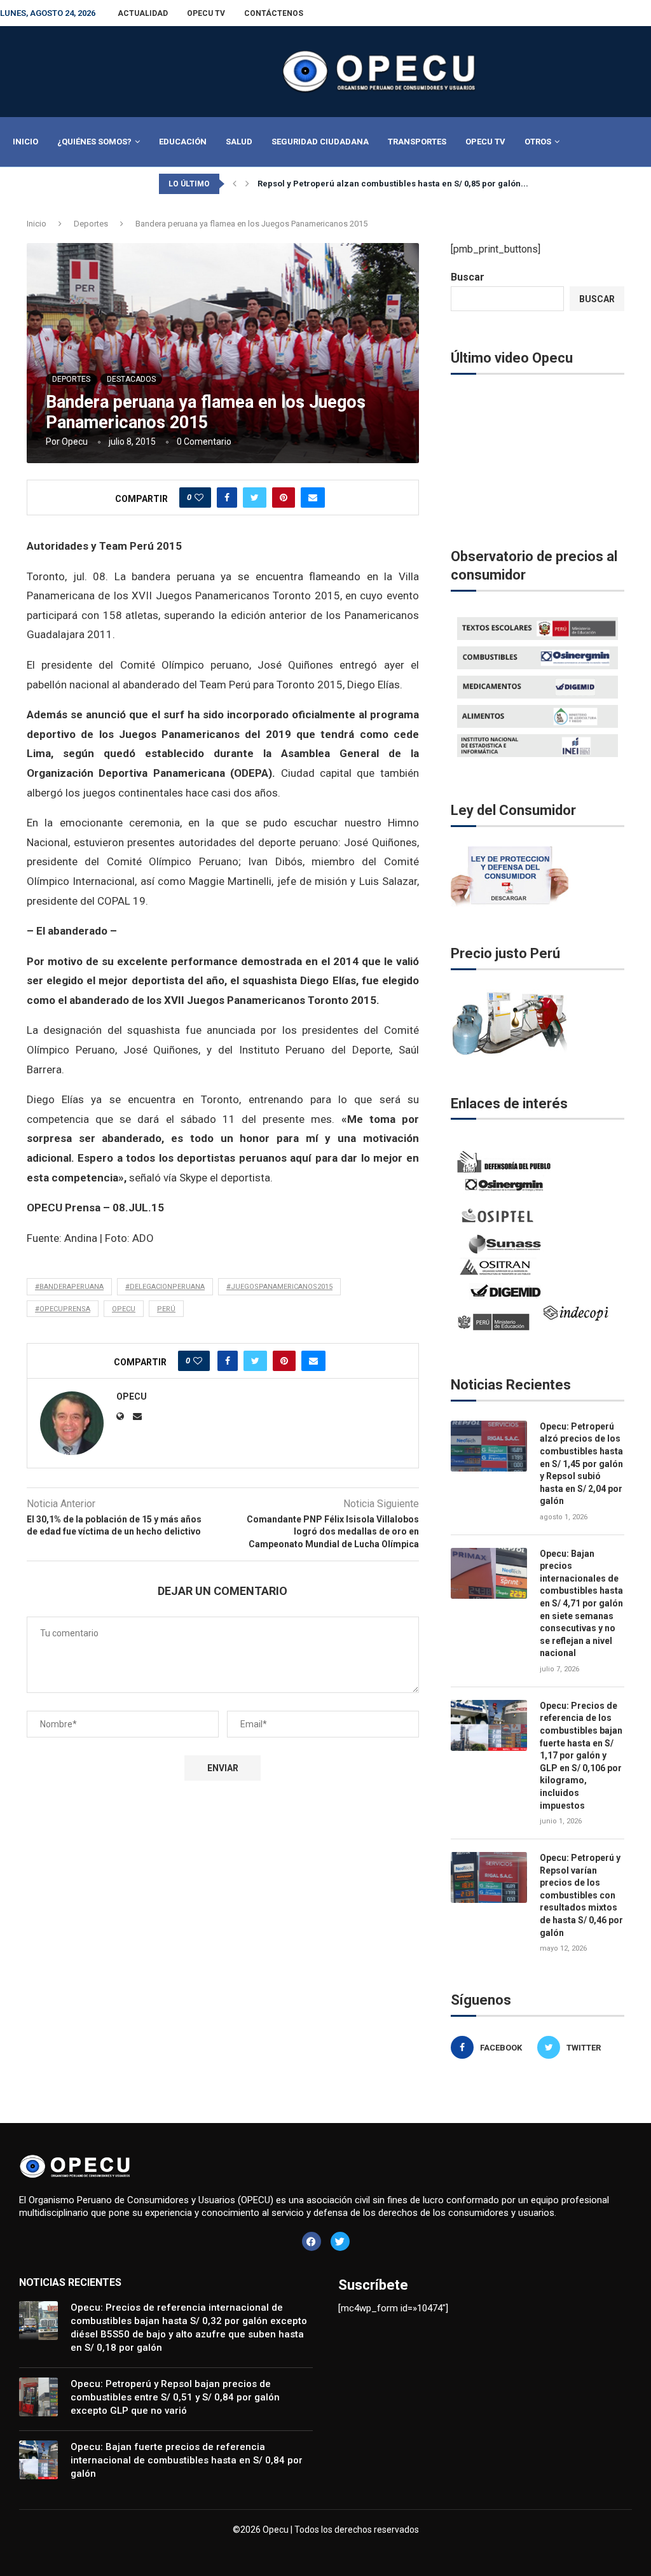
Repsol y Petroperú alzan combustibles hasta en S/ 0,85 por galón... (393, 184)
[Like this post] (199, 498)
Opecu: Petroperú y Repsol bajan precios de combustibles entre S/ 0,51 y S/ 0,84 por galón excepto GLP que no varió (175, 2397)
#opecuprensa (63, 1309)
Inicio (25, 142)
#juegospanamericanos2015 (279, 1287)
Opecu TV (206, 13)
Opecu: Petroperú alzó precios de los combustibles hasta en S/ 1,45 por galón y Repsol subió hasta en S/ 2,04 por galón (581, 1464)
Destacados (131, 379)
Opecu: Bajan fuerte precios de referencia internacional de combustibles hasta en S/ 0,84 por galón (187, 2460)
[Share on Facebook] (227, 498)
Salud (239, 142)
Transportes (417, 142)
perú (166, 1309)
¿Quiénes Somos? (94, 142)
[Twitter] (340, 2241)
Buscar (468, 277)
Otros (538, 142)
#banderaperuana (69, 1287)
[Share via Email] (313, 498)
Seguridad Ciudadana (320, 142)
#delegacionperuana (165, 1287)
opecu (124, 1309)
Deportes (91, 224)
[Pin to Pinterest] (284, 498)
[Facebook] (312, 2241)
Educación (183, 142)
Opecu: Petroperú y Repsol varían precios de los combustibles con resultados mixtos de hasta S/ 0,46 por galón (581, 1895)
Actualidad (143, 13)
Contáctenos (274, 13)
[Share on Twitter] (255, 498)
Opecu (75, 442)
